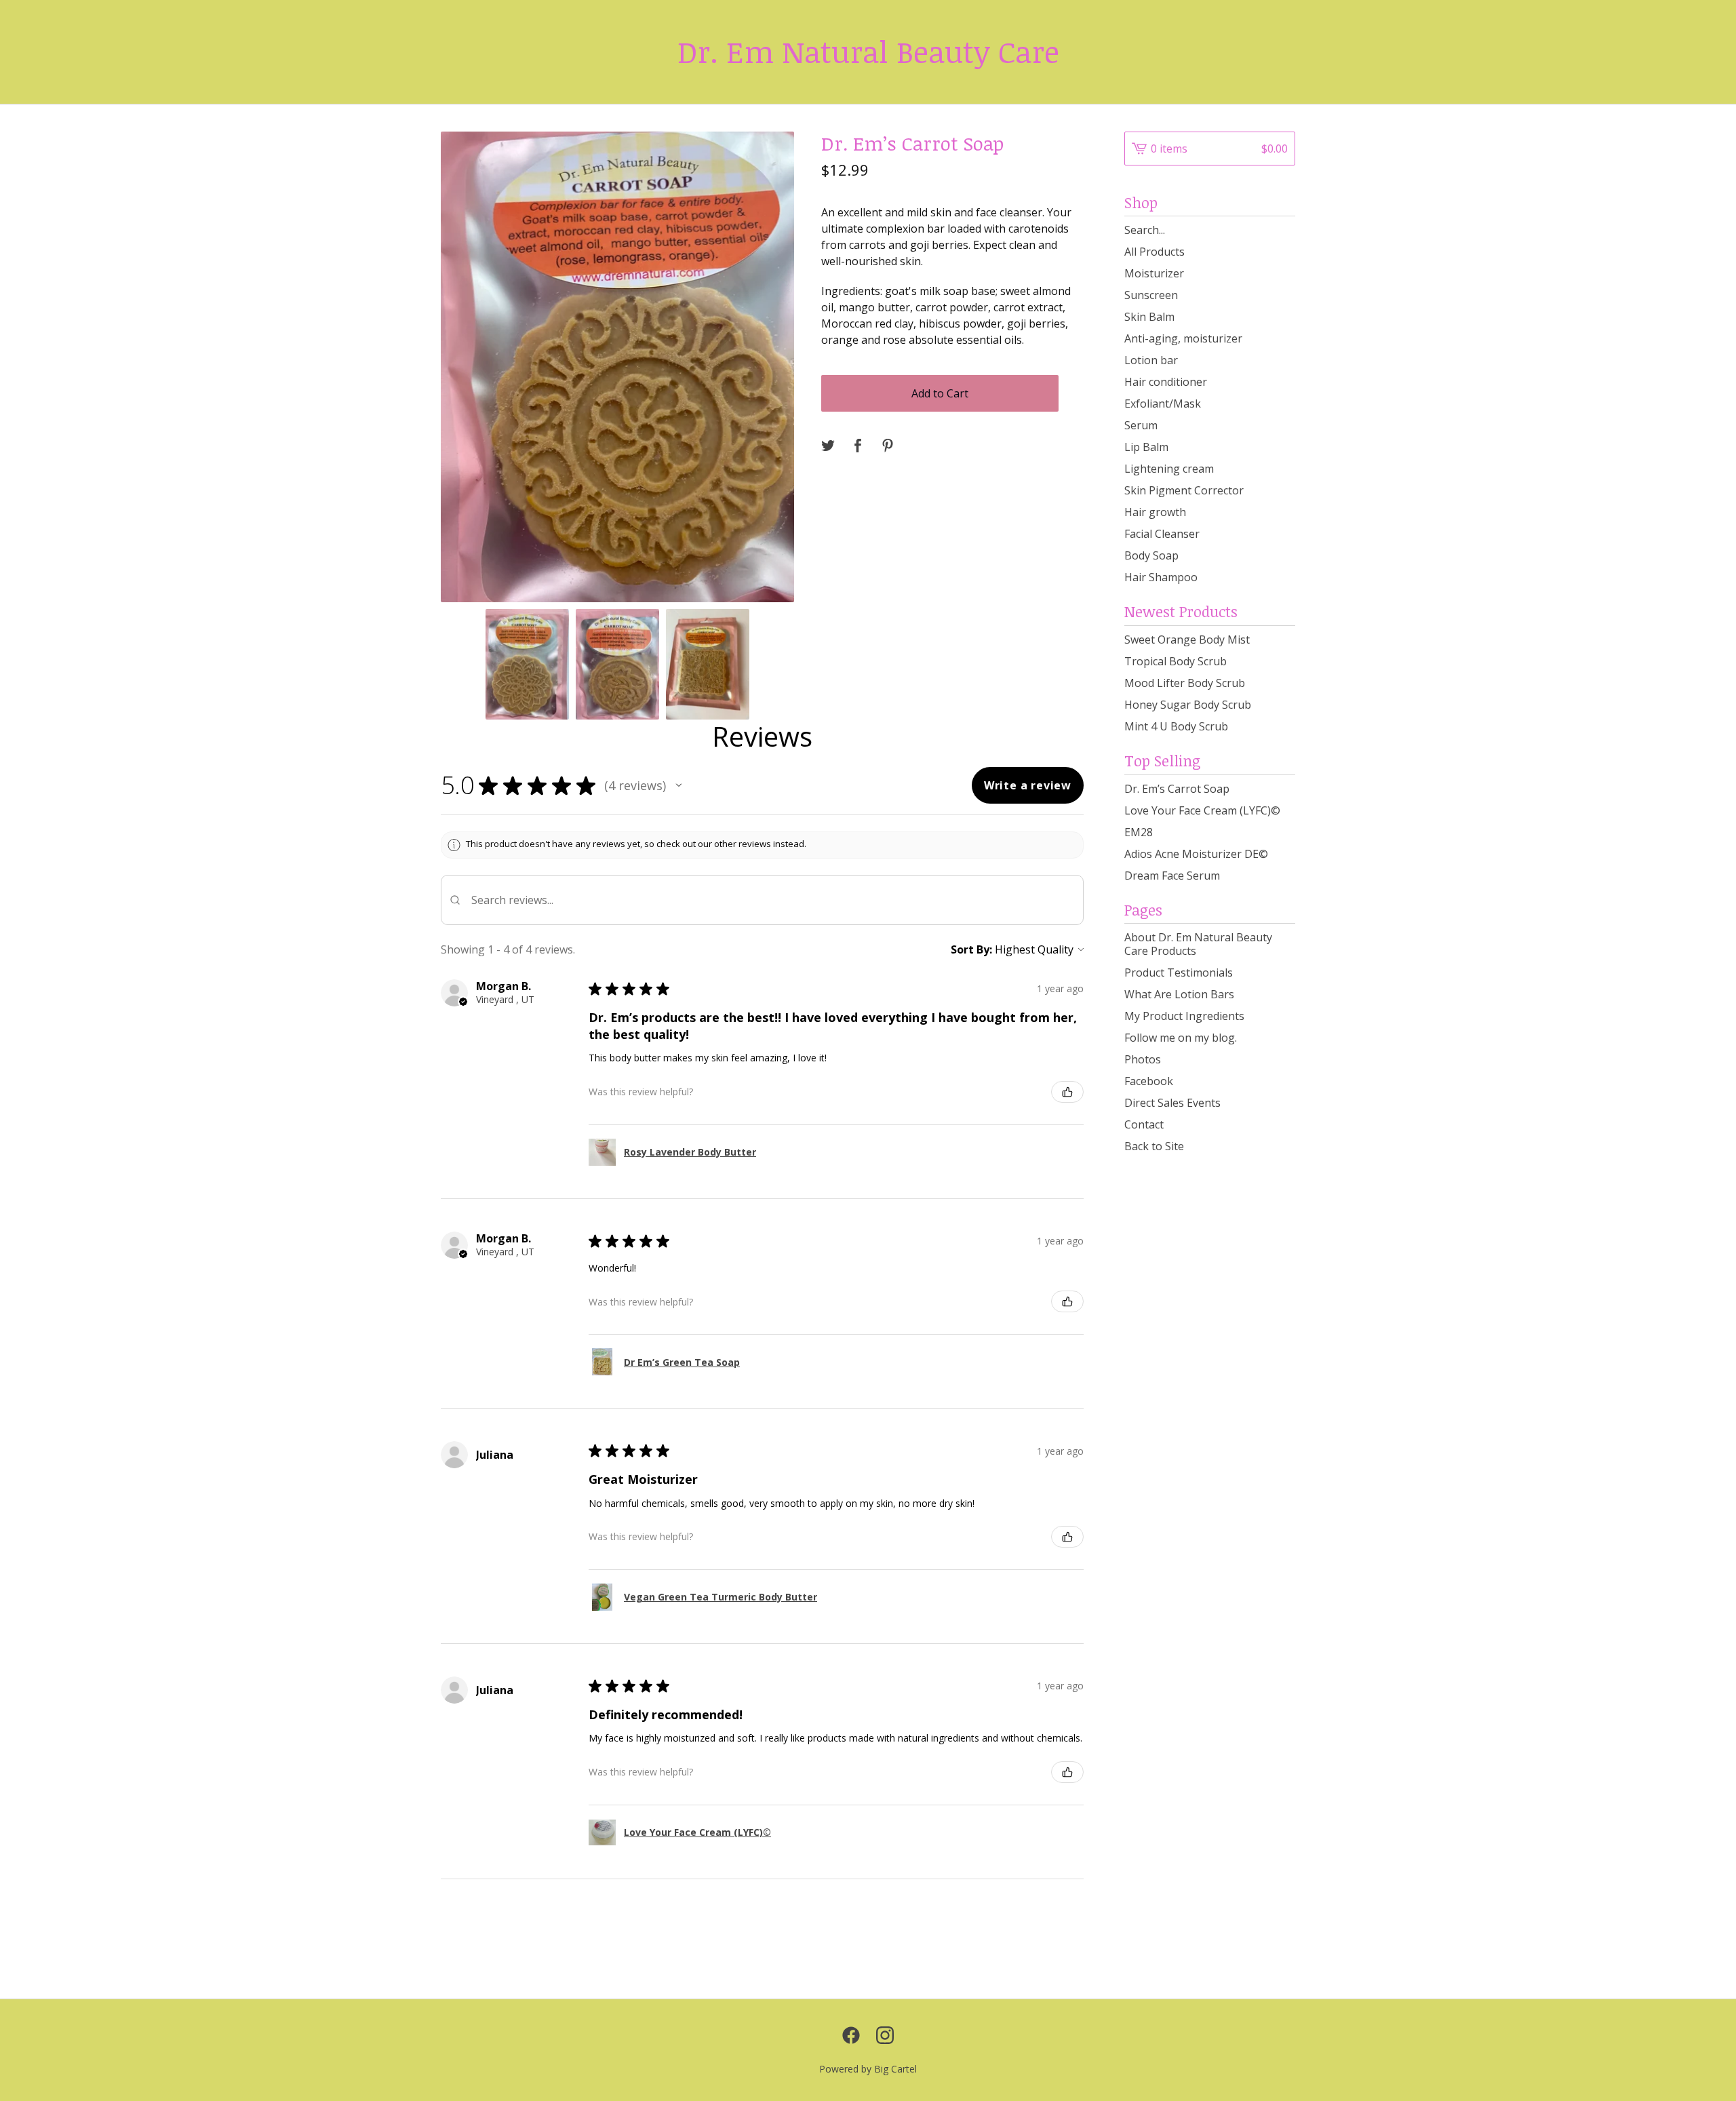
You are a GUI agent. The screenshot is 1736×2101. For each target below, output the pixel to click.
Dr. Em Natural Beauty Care (868, 52)
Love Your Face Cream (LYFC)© (1202, 810)
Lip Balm (1146, 447)
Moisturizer (1154, 273)
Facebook (1149, 1081)
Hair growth (1155, 512)
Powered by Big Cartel (868, 2069)
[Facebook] (851, 2035)
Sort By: (971, 949)
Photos (1143, 1059)
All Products (1155, 252)
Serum (1141, 425)
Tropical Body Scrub (1176, 661)
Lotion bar (1151, 360)
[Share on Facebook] (858, 446)
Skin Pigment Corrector (1184, 490)
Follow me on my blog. (1181, 1038)
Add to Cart (940, 393)
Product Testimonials (1179, 973)
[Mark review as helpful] (1067, 1092)
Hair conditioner (1166, 382)
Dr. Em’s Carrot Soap (1177, 789)
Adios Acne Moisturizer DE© (1196, 854)
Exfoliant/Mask (1163, 404)
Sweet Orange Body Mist (1187, 640)
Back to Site (1154, 1146)
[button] (679, 785)
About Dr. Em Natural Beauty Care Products (1198, 944)
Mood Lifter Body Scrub (1185, 683)
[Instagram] (885, 2035)
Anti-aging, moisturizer (1183, 338)
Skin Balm (1149, 317)
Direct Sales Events (1172, 1103)
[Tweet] (828, 446)
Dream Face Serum (1172, 876)
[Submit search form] (1285, 230)
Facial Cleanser (1162, 534)
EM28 (1139, 832)
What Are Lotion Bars (1179, 994)
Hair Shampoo (1161, 577)
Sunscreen (1151, 295)
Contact (1144, 1124)
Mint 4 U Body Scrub (1176, 726)
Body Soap (1151, 555)
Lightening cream (1169, 469)
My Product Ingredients (1184, 1016)
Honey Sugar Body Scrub (1188, 705)
